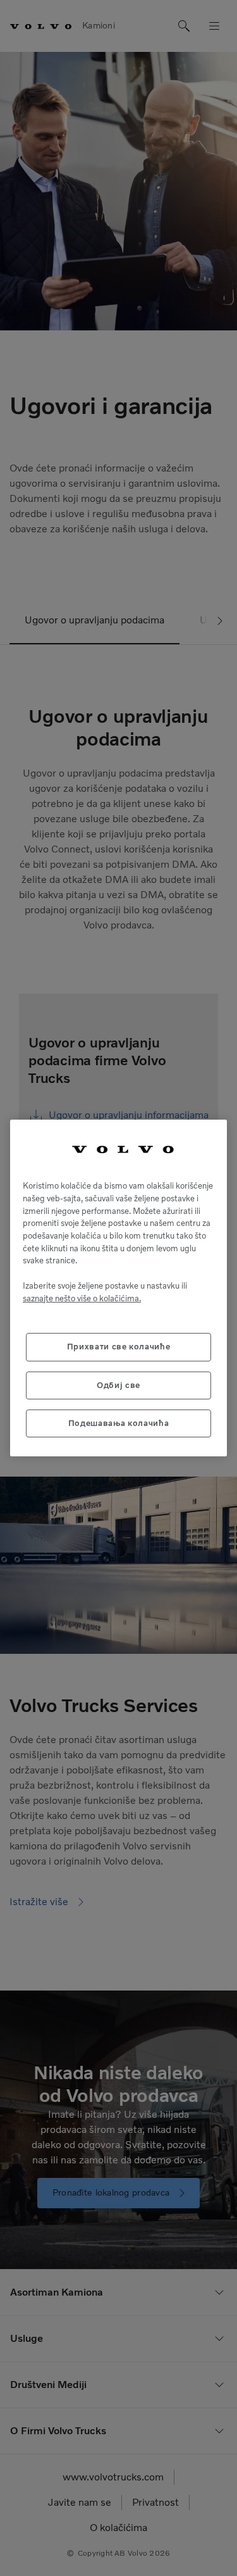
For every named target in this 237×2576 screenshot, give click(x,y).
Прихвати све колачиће (119, 1347)
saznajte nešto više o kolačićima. (82, 1298)
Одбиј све (118, 1385)
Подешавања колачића (118, 1423)
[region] (118, 1288)
